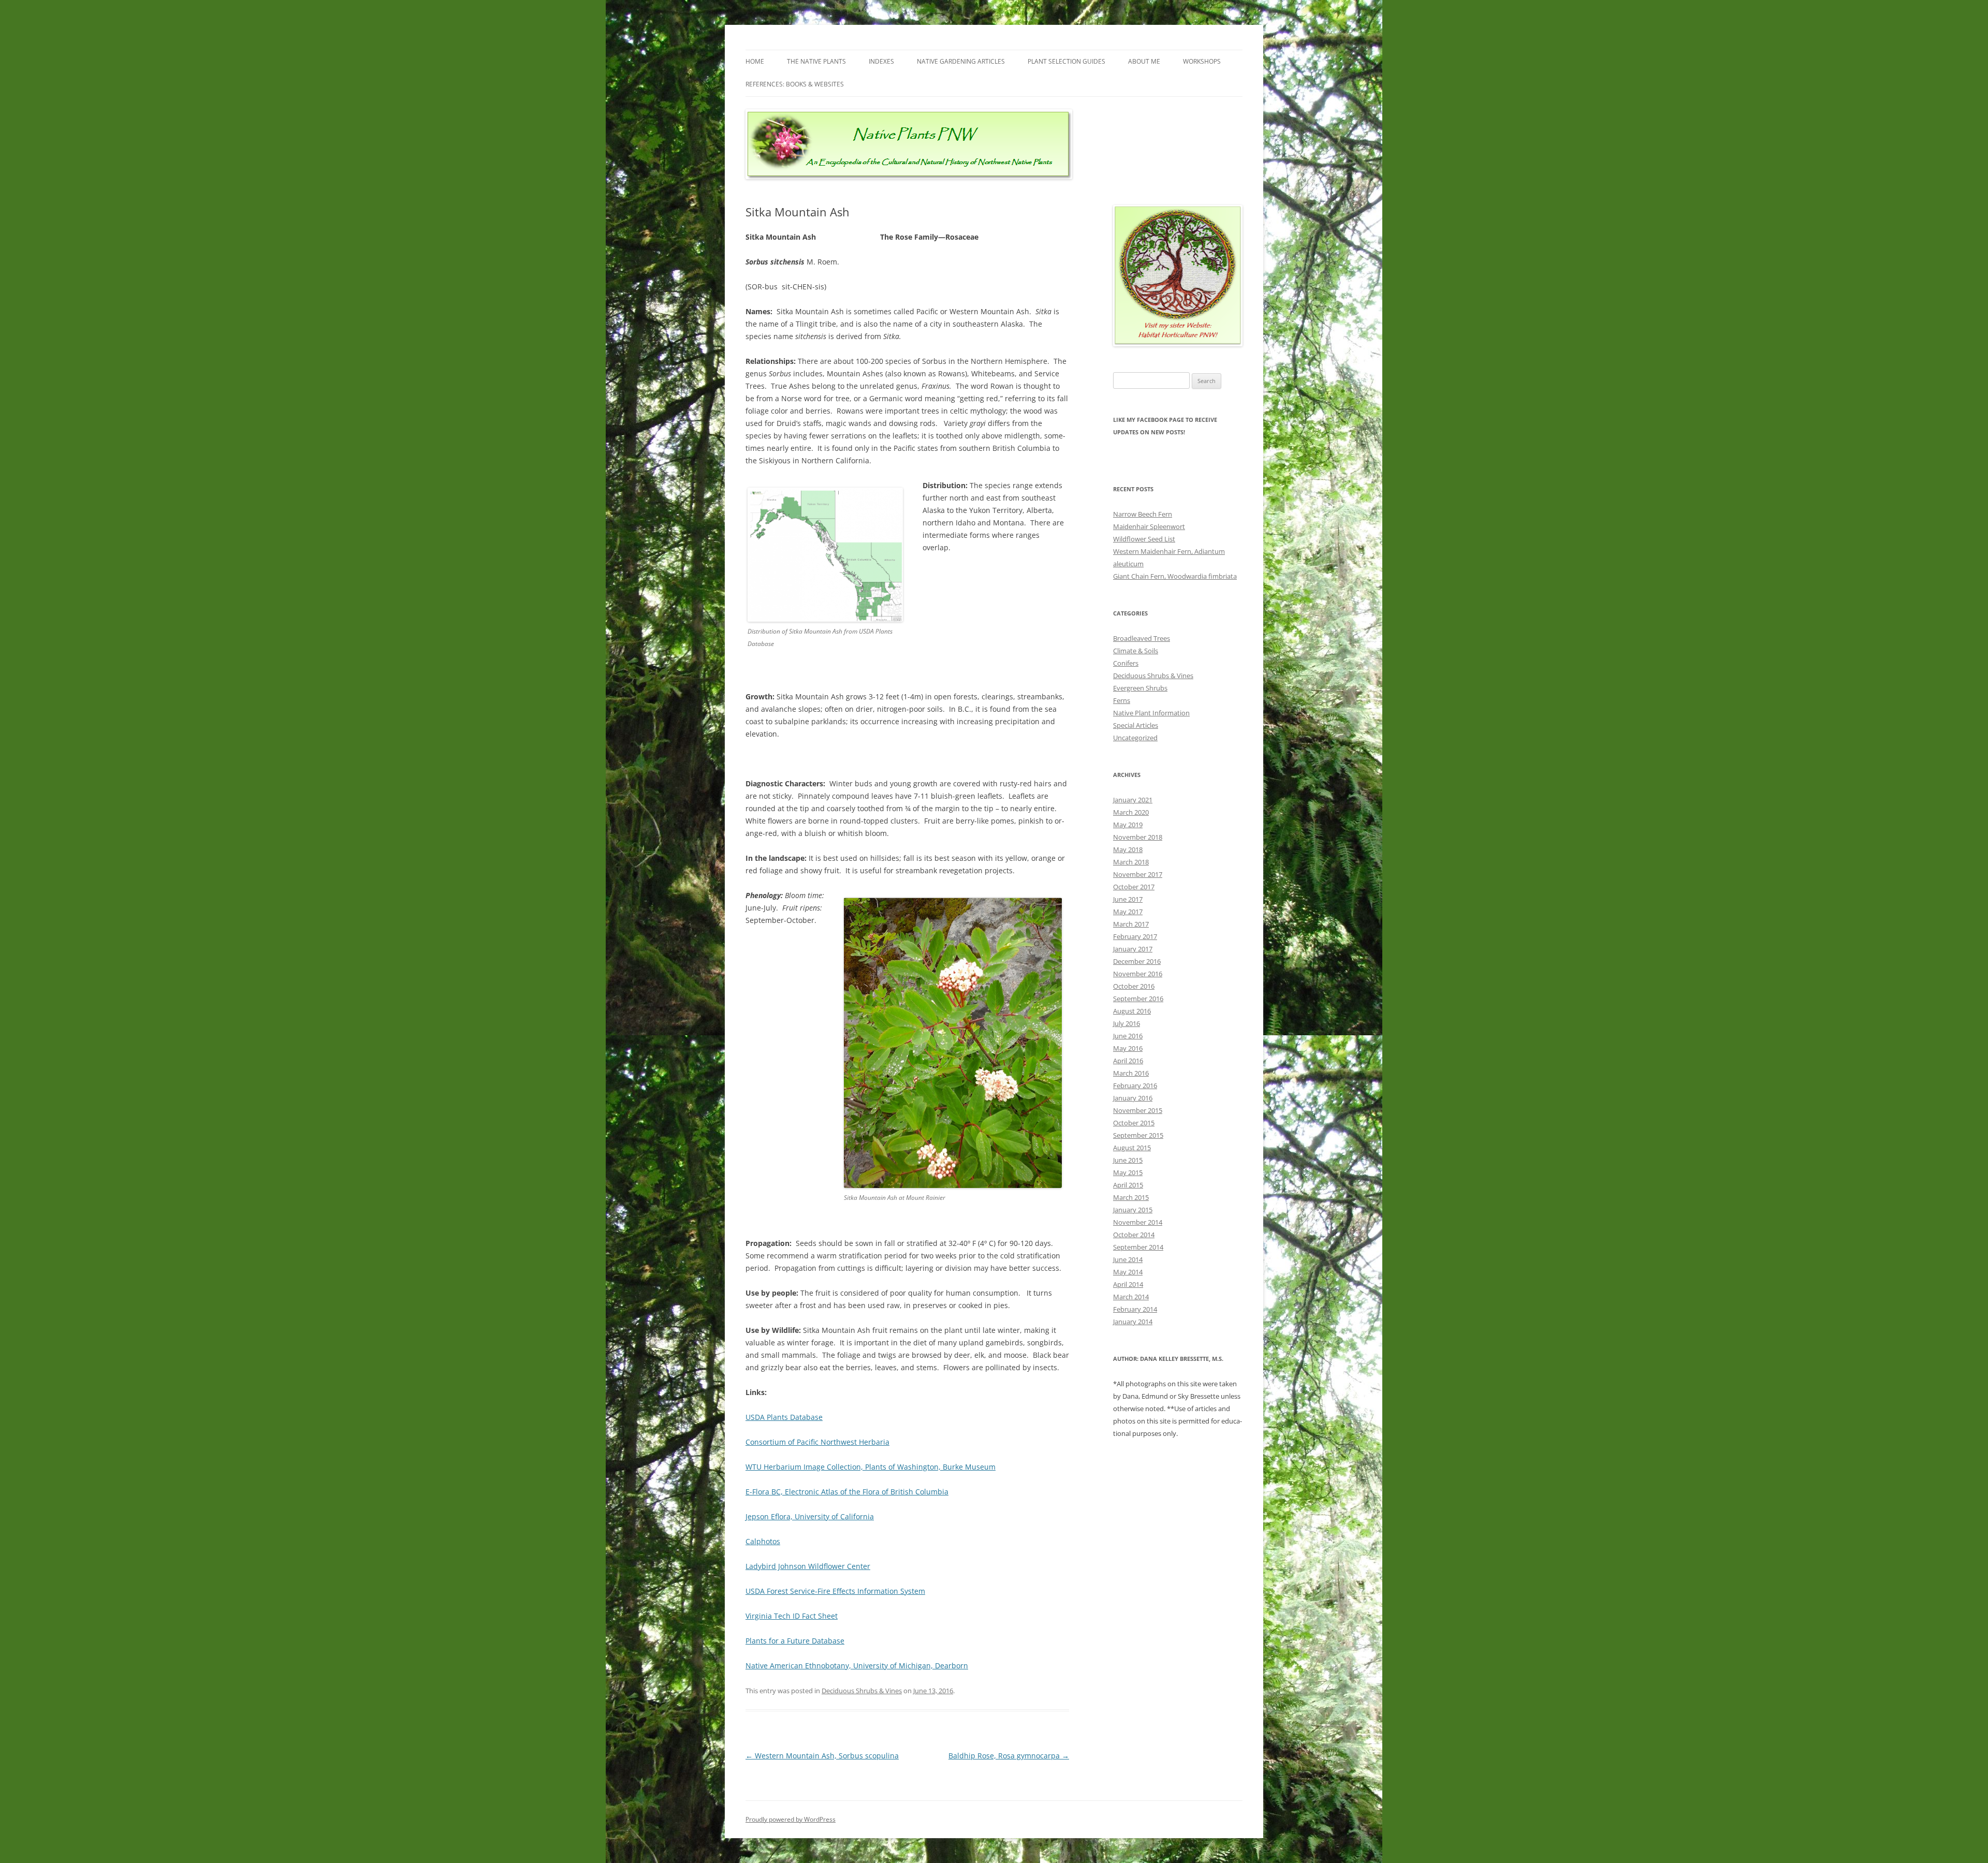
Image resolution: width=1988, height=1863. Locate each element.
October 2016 (1134, 986)
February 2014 (1135, 1309)
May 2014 (1128, 1272)
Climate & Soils (1136, 651)
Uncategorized (1135, 738)
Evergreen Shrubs (1140, 688)
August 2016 (1132, 1011)
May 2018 (1128, 849)
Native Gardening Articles (961, 61)
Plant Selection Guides (1066, 61)
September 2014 (1138, 1247)
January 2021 (1133, 800)
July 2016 (1127, 1023)
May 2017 (1128, 912)
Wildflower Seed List (1144, 539)
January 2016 (1133, 1098)
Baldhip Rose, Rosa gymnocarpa (1009, 1756)
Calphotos (763, 1541)
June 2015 (1128, 1160)
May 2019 (1128, 825)
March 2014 (1131, 1297)
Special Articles (1136, 725)
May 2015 (1128, 1172)
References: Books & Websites (795, 84)
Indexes (881, 61)
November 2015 (1138, 1110)
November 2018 (1138, 837)
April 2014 (1128, 1284)
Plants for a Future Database (795, 1641)
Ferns (1122, 700)
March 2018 (1131, 862)
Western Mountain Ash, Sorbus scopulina (822, 1756)
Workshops (1202, 61)
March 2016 (1131, 1073)
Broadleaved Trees (1142, 638)
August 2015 (1132, 1148)
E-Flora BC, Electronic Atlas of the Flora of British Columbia (847, 1492)
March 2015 (1131, 1197)
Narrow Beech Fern (1143, 514)
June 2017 (1128, 899)
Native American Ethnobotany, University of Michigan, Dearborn (857, 1666)
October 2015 (1134, 1123)
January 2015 (1133, 1210)
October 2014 (1134, 1235)
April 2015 (1128, 1185)
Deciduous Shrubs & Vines (862, 1691)
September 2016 (1138, 999)
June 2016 (1128, 1036)
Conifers (1126, 663)
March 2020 (1131, 812)
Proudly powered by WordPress (791, 1819)
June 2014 (1128, 1259)
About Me (1144, 61)
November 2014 (1138, 1222)
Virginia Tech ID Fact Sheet (792, 1616)
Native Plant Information (1151, 713)
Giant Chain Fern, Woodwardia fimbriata (1175, 576)
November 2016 (1138, 974)
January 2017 (1133, 949)
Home (755, 61)
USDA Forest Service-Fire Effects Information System (835, 1591)
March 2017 (1131, 924)
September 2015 (1138, 1135)
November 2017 (1138, 874)
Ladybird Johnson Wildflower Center (808, 1566)
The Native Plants (816, 61)
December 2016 (1137, 961)
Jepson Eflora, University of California (810, 1516)
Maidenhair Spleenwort (1149, 526)
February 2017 (1135, 936)
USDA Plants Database (784, 1417)
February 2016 (1135, 1085)
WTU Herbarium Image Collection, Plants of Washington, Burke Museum (871, 1467)
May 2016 (1128, 1048)
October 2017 (1134, 887)
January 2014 (1133, 1322)
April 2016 (1128, 1061)
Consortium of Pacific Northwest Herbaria (817, 1442)
